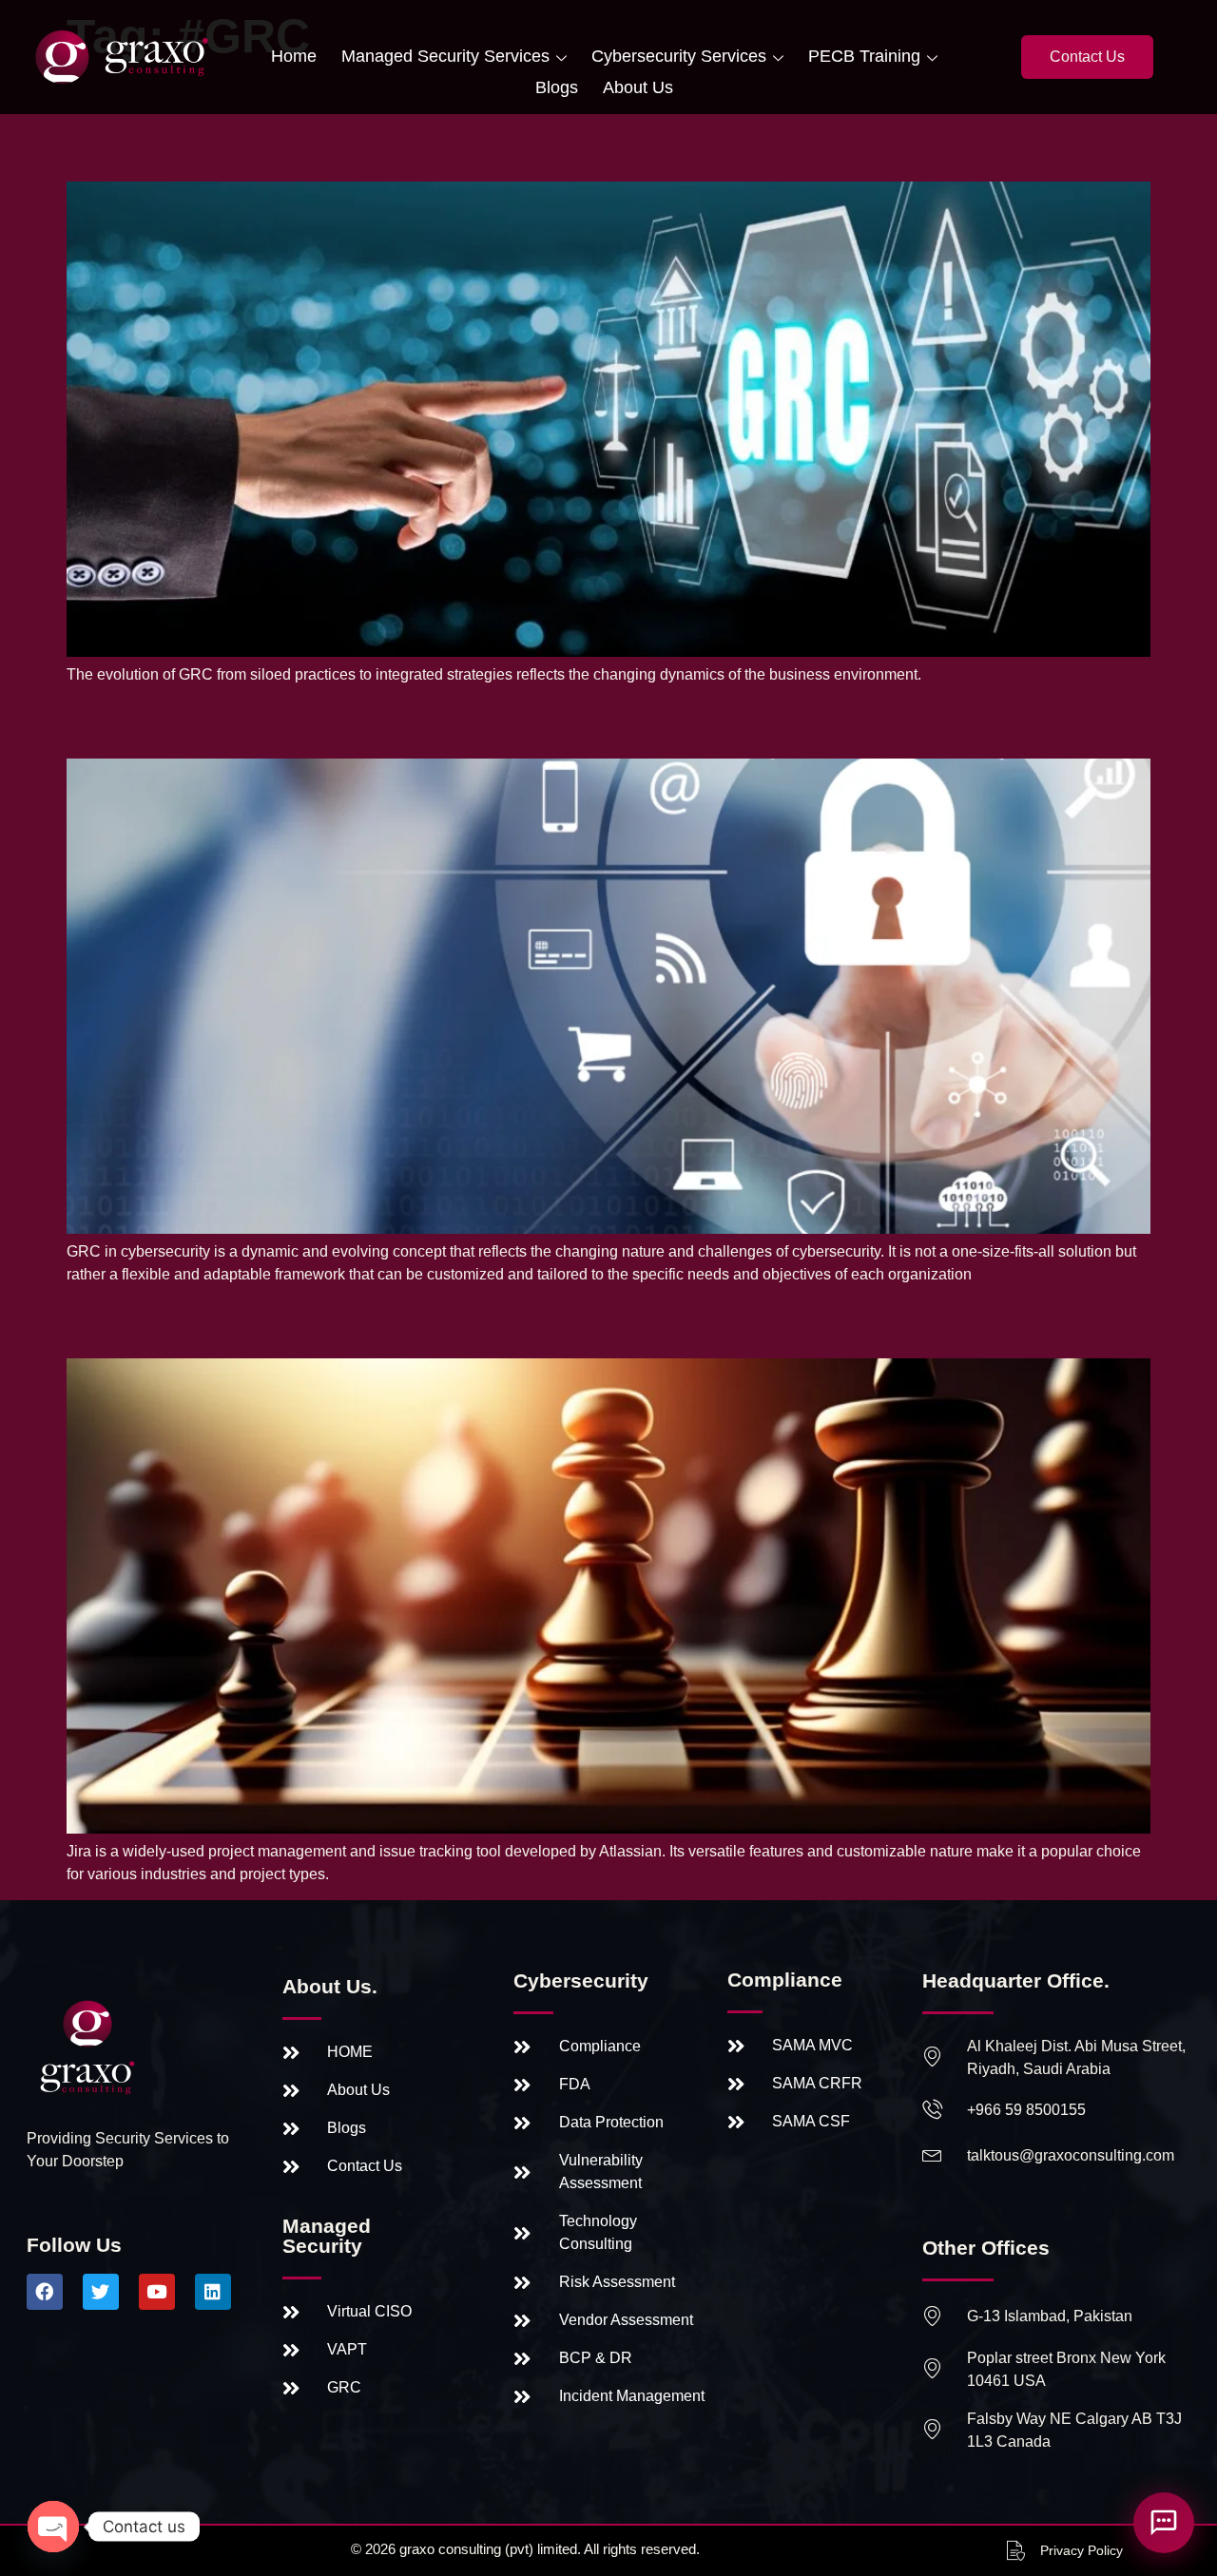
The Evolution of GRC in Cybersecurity (400, 721)
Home (294, 56)
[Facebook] (45, 2292)
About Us (638, 87)
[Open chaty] (53, 2527)
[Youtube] (157, 2292)
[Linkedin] (213, 2292)
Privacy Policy (1082, 2550)
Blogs (557, 87)
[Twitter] (101, 2292)
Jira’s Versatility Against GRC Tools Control (442, 1321)
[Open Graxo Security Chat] (1164, 2523)
